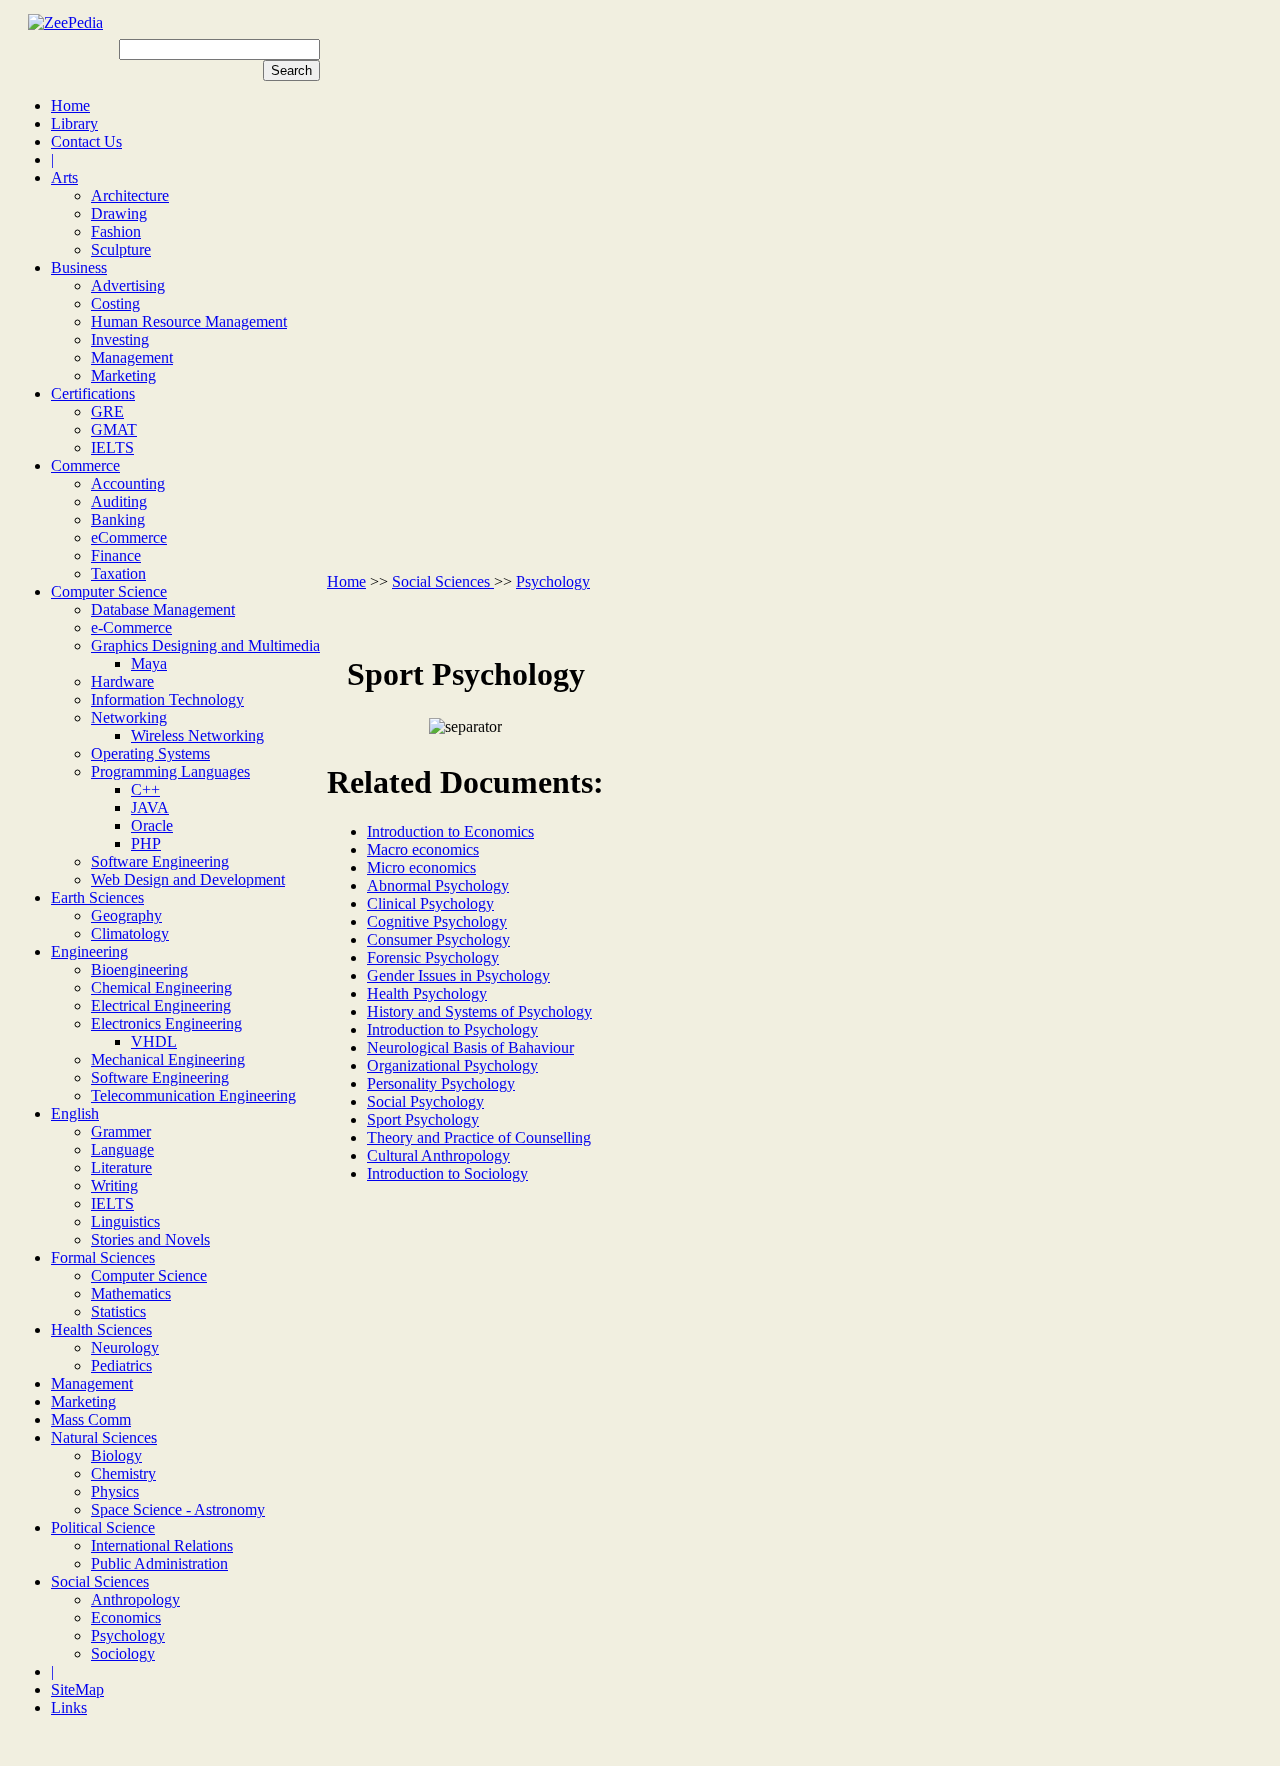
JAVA (150, 807)
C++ (145, 789)
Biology (116, 1455)
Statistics (118, 1311)
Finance (116, 555)
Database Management (163, 609)
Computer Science (109, 591)
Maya (149, 663)
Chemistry (123, 1473)
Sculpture (121, 249)
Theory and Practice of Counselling (479, 1137)
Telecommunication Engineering (193, 1095)
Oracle (152, 825)
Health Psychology (427, 993)
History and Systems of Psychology (479, 1011)
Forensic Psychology (433, 957)
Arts (64, 177)
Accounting (128, 483)
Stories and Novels (150, 1239)
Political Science (103, 1527)
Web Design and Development (188, 879)
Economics (126, 1617)
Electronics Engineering (166, 1023)
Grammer (121, 1131)
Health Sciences (101, 1329)
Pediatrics (121, 1365)
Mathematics (131, 1293)
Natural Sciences (104, 1437)
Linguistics (125, 1221)
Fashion (116, 231)
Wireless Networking (197, 735)
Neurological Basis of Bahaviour (470, 1047)
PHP (146, 843)
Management (132, 357)
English (75, 1113)
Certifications (93, 393)
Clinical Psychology (430, 903)
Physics (115, 1491)
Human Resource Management (189, 321)
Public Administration (159, 1563)
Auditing (119, 501)
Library (74, 123)
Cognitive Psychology (437, 921)
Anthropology (135, 1599)
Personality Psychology (441, 1083)
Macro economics (423, 849)
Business (79, 267)
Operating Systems (150, 753)
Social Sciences (100, 1581)
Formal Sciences (103, 1257)
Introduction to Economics (450, 831)
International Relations (162, 1545)
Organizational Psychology (452, 1065)
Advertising (128, 285)
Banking (118, 519)
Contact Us (86, 141)
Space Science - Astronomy (178, 1509)
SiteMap (77, 1689)
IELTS (112, 447)
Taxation (118, 573)
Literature (121, 1167)
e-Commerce (131, 627)
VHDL (154, 1041)
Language (122, 1149)
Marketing (123, 375)
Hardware (122, 681)
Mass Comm (91, 1419)
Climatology (130, 933)
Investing (120, 339)
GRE (107, 411)
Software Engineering (160, 861)
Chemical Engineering (161, 987)
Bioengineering (139, 969)
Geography (126, 915)
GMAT (114, 429)
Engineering (89, 951)
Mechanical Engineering (168, 1059)
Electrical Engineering (161, 1005)
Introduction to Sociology (447, 1173)
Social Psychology (425, 1101)
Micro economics (421, 867)
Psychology (128, 1635)
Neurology (125, 1347)
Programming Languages (170, 771)
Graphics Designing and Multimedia (205, 645)
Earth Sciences (97, 897)
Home (70, 105)
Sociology (123, 1653)
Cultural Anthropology (438, 1155)
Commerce (85, 465)
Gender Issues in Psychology (458, 975)
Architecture (130, 195)
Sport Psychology (423, 1119)
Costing (115, 303)
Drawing (119, 213)
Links (69, 1707)
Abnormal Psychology (438, 885)
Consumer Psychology (438, 939)
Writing (114, 1185)
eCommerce (129, 537)
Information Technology (167, 699)
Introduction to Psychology (452, 1029)
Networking (129, 717)
